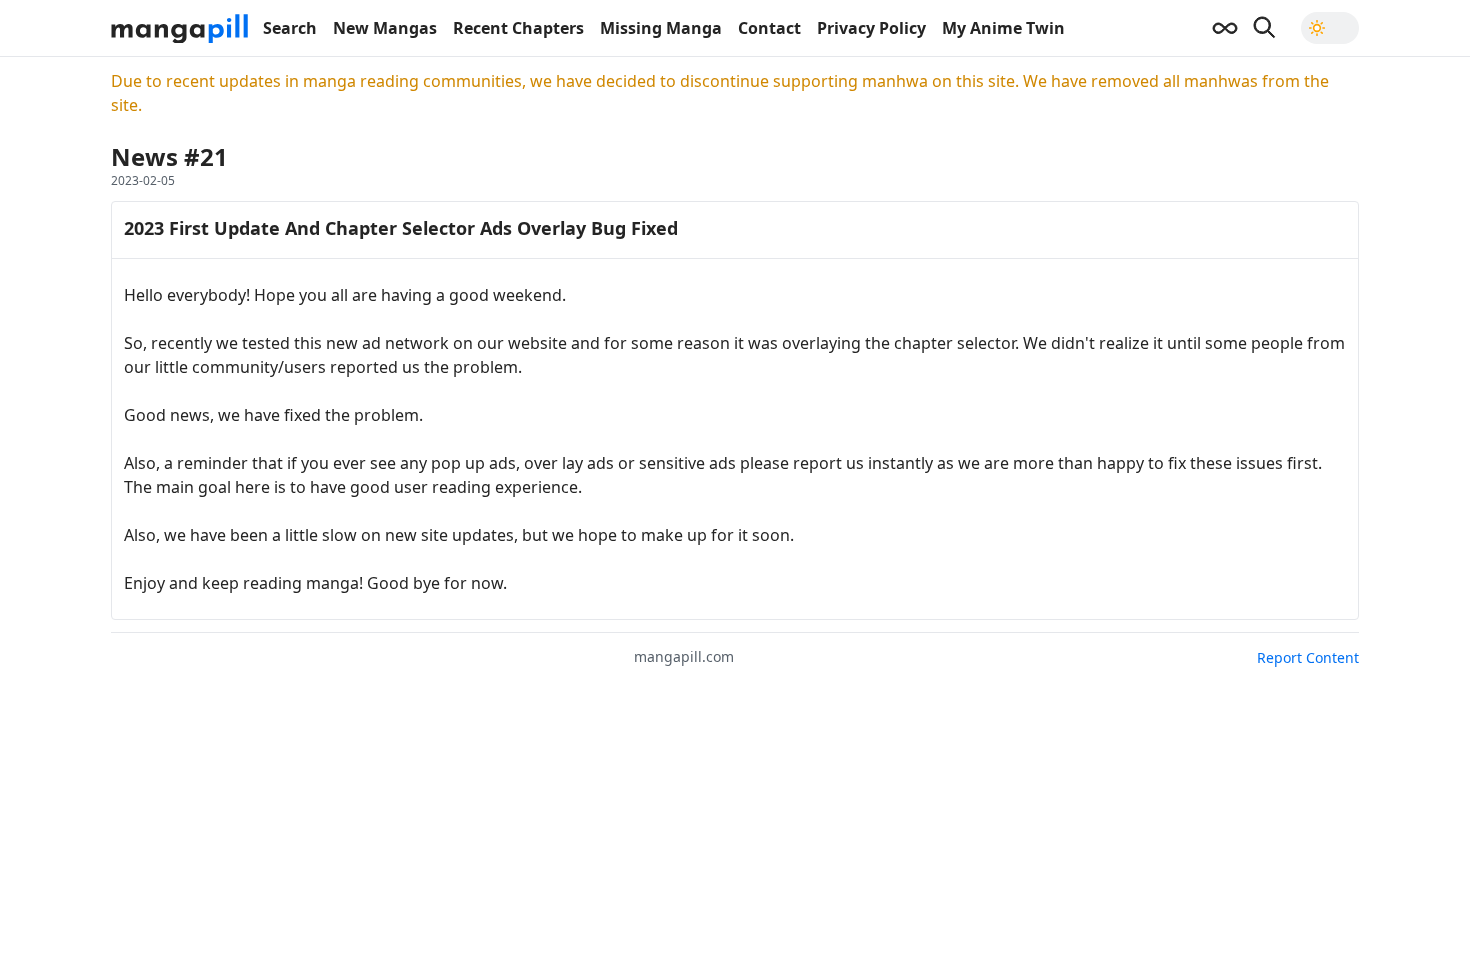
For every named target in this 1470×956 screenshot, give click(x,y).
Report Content (1308, 657)
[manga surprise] (1225, 28)
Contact (769, 28)
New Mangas (385, 28)
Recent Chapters (518, 28)
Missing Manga (661, 28)
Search (290, 28)
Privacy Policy (871, 28)
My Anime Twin (1003, 28)
